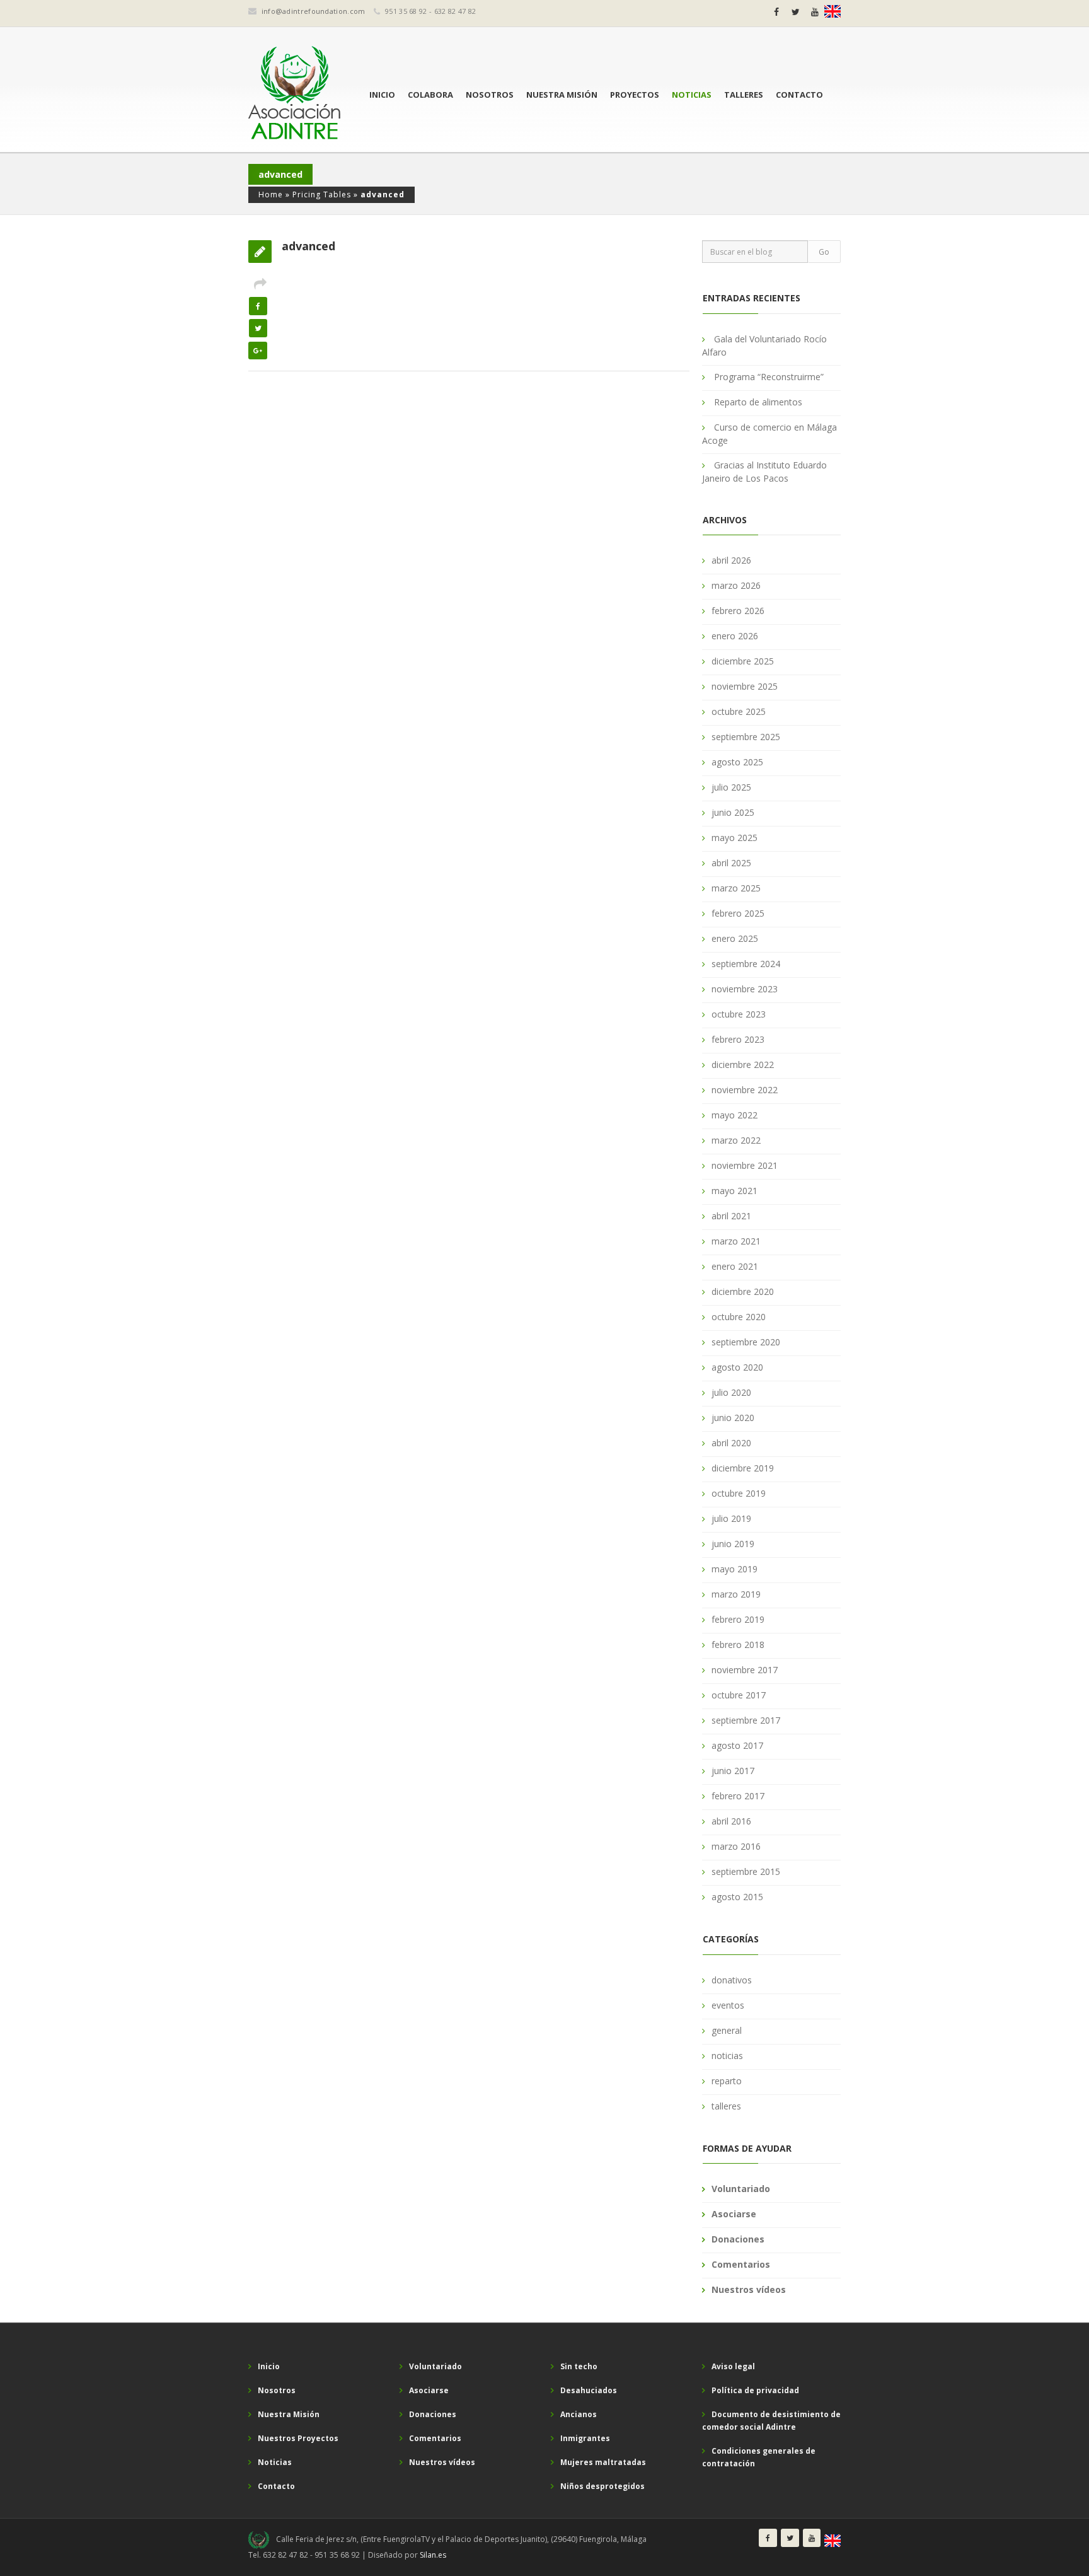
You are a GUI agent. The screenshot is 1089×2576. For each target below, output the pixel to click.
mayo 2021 (735, 1191)
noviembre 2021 (745, 1165)
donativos (732, 1980)
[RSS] (833, 11)
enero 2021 (735, 1266)
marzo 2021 (736, 1241)
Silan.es (433, 2555)
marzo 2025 (736, 888)
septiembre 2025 (746, 737)
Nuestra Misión (562, 95)
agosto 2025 (737, 762)
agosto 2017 (737, 1745)
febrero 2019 (738, 1619)
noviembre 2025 (745, 686)
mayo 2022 (735, 1115)
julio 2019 (731, 1518)
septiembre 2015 (746, 1871)
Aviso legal (733, 2366)
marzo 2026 (736, 585)
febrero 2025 (738, 913)
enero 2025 (735, 938)
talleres (726, 2106)
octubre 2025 (739, 711)
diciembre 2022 (743, 1065)
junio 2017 (733, 1771)
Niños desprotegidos (602, 2486)
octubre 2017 (739, 1695)
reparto (727, 2081)
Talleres (744, 95)
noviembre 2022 (745, 1090)
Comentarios (741, 2264)
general (727, 2030)
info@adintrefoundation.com (314, 11)
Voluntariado (741, 2189)
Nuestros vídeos (749, 2289)
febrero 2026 (738, 611)
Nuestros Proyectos (298, 2438)
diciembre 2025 (743, 661)
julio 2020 (731, 1392)
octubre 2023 (739, 1014)
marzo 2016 (736, 1846)
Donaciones (738, 2239)
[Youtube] (815, 12)
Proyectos (635, 95)
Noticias (692, 95)
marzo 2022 (736, 1140)
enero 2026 (735, 636)
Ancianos (579, 2414)
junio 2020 (733, 1418)
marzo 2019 (736, 1594)
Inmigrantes (585, 2438)
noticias (727, 2056)
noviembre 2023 (745, 989)
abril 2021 (731, 1216)
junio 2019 (733, 1544)
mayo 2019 (735, 1569)
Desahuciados (589, 2390)
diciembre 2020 (743, 1291)
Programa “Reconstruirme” (769, 377)
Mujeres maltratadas (603, 2462)
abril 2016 (731, 1821)
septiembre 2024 (746, 964)
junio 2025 (733, 812)
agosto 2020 (737, 1367)
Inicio (382, 95)
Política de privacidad (755, 2390)
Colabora (430, 95)
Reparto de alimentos (758, 402)
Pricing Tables (322, 194)
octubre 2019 (739, 1493)
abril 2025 (731, 863)
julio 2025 (731, 787)
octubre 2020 (739, 1317)
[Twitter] (796, 12)
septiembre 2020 (746, 1342)
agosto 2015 (737, 1897)
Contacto (799, 95)
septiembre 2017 (746, 1720)
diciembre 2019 (743, 1468)
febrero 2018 (738, 1645)
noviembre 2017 (745, 1670)
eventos (728, 2005)
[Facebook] (776, 12)
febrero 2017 (738, 1796)
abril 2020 (731, 1443)
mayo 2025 (735, 838)
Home (271, 194)
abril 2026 (731, 560)
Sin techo (579, 2366)
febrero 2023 (738, 1039)
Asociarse (734, 2214)
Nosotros (490, 95)
